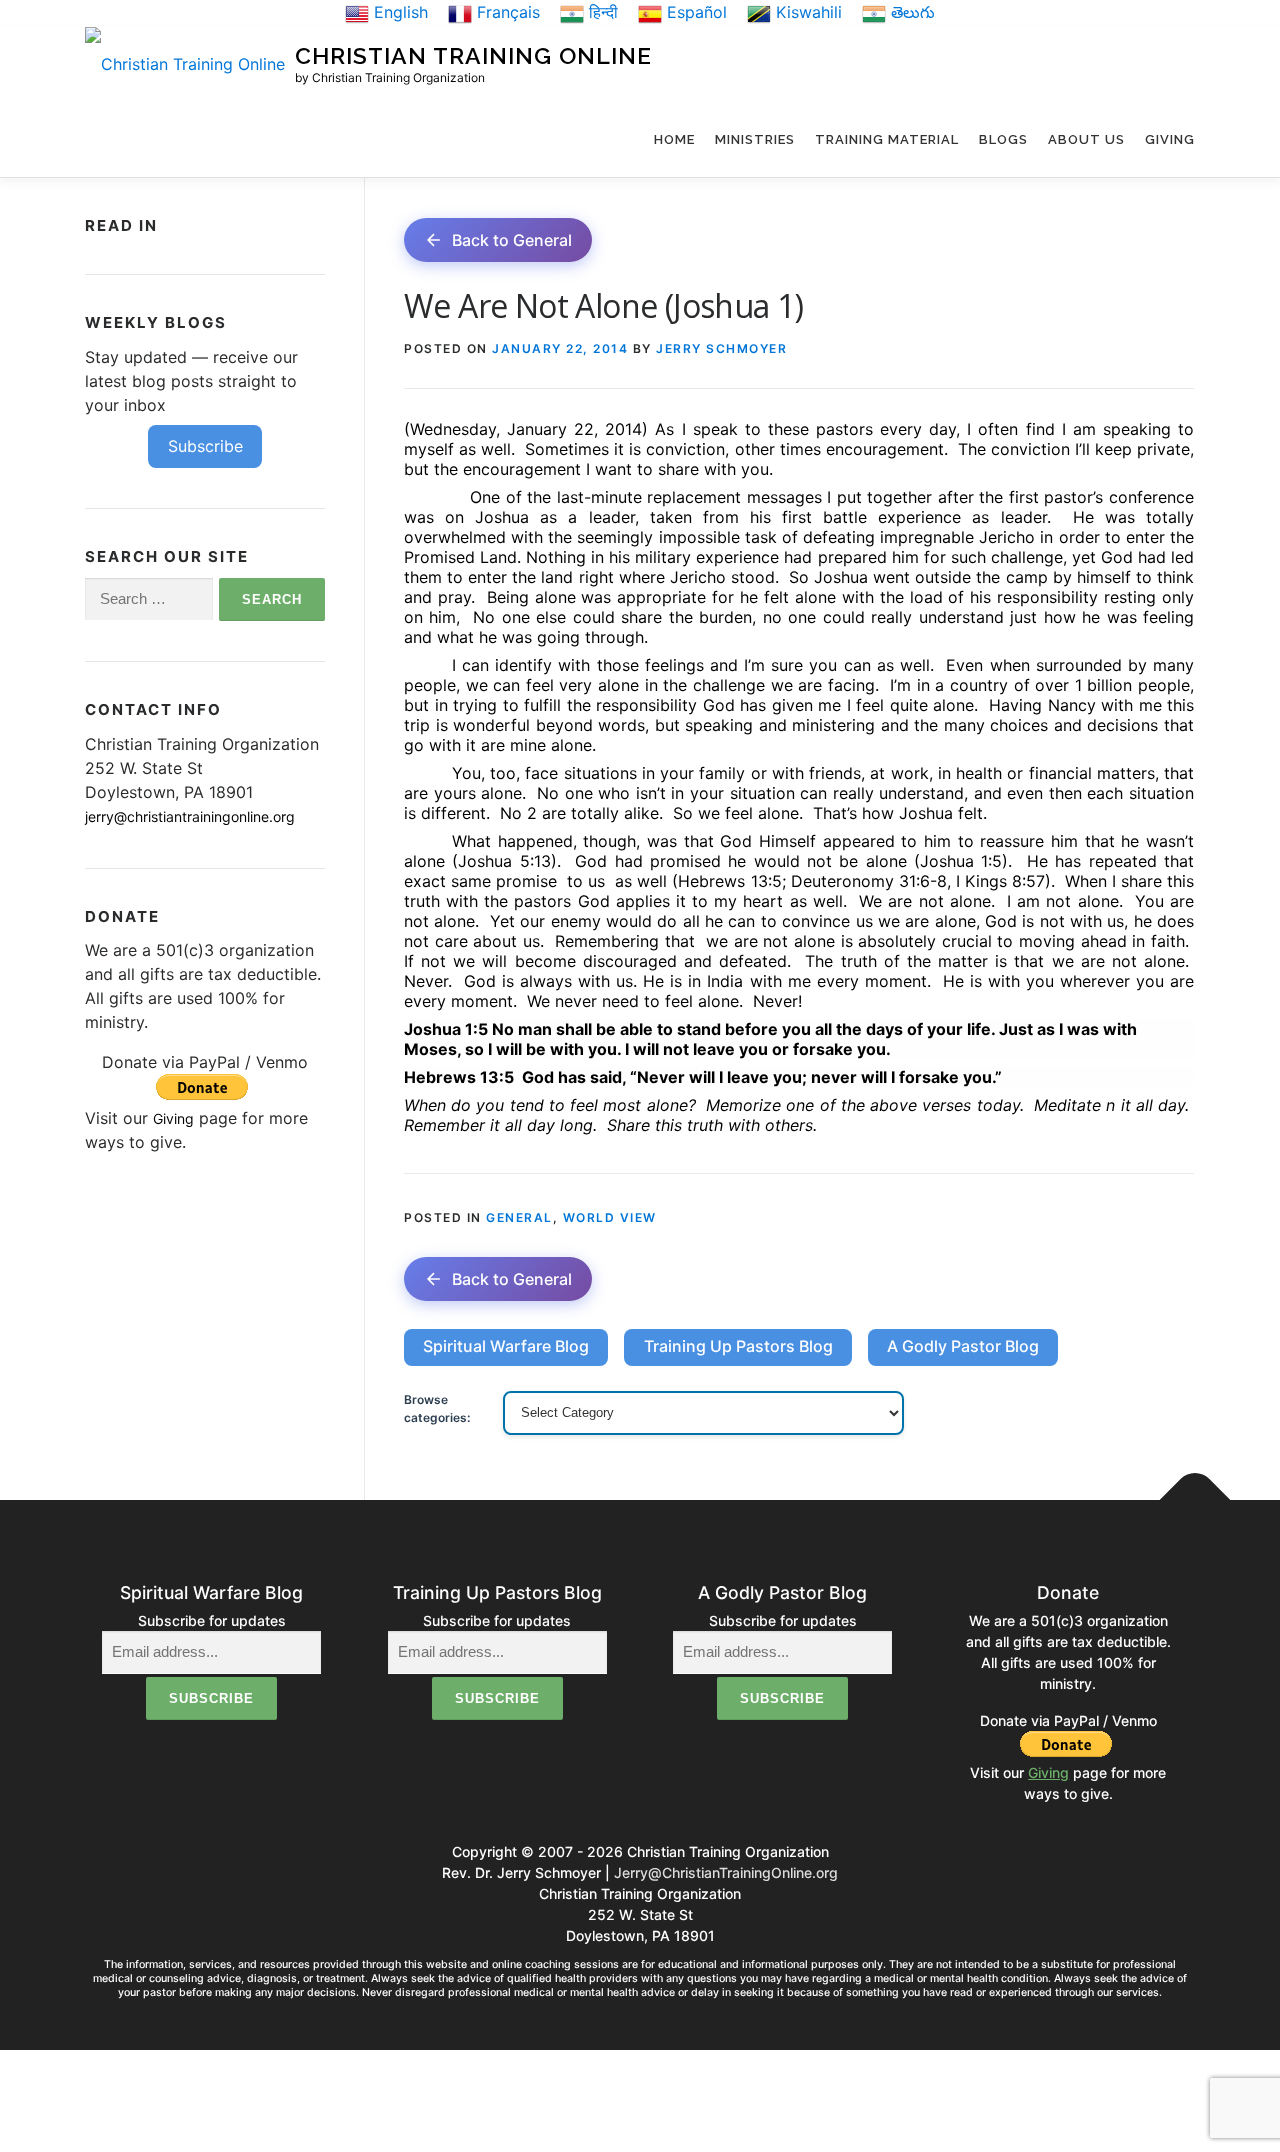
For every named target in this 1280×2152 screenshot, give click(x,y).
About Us (1086, 139)
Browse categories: (437, 1408)
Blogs (1003, 139)
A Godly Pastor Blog (963, 1346)
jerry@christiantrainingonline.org (190, 816)
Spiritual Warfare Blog (506, 1346)
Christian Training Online (473, 55)
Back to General (512, 240)
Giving (1170, 139)
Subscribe (205, 446)
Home (674, 139)
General (519, 1217)
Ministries (755, 139)
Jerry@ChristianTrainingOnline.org (726, 1872)
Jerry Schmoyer (721, 348)
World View (610, 1217)
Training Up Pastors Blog (738, 1346)
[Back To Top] (1195, 1499)
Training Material (887, 139)
